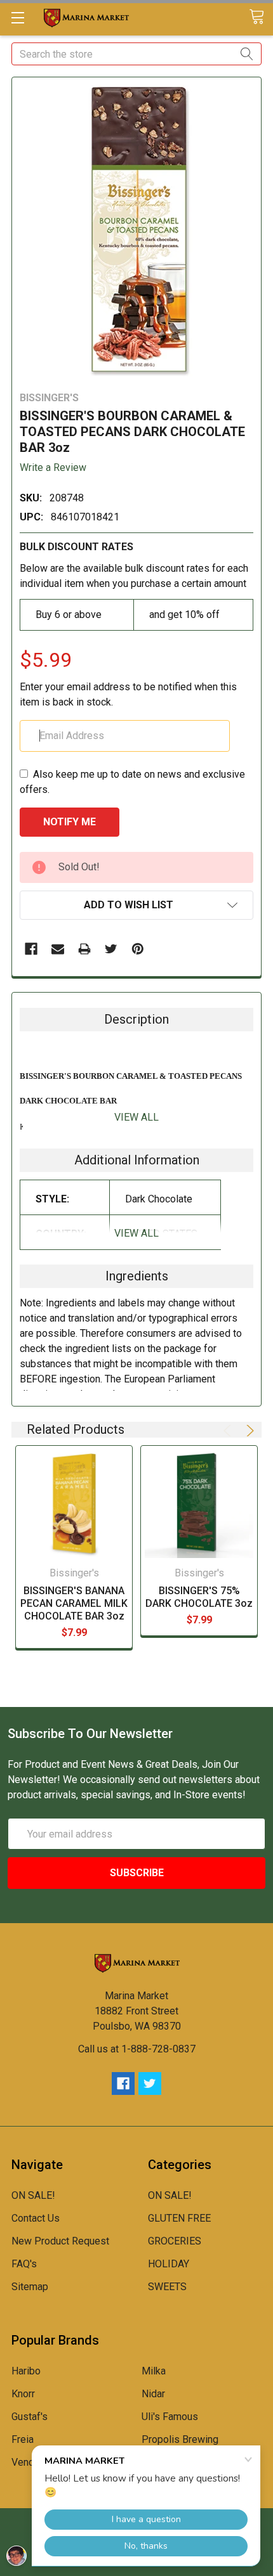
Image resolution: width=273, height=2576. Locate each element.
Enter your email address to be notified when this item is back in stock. (128, 694)
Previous (229, 1431)
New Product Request (60, 2241)
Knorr (23, 2394)
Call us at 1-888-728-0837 (137, 2049)
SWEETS (167, 2287)
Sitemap (30, 2287)
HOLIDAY (169, 2264)
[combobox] (136, 54)
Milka (154, 2371)
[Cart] (261, 17)
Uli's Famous (170, 2417)
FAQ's (24, 2264)
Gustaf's (30, 2417)
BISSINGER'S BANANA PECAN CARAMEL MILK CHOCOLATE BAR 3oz (74, 1603)
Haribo (26, 2371)
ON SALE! (33, 2195)
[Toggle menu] (17, 17)
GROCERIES (175, 2241)
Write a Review (53, 467)
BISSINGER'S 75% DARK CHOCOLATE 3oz (199, 1597)
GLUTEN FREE (179, 2218)
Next (248, 1431)
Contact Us (36, 2218)
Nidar (153, 2394)
